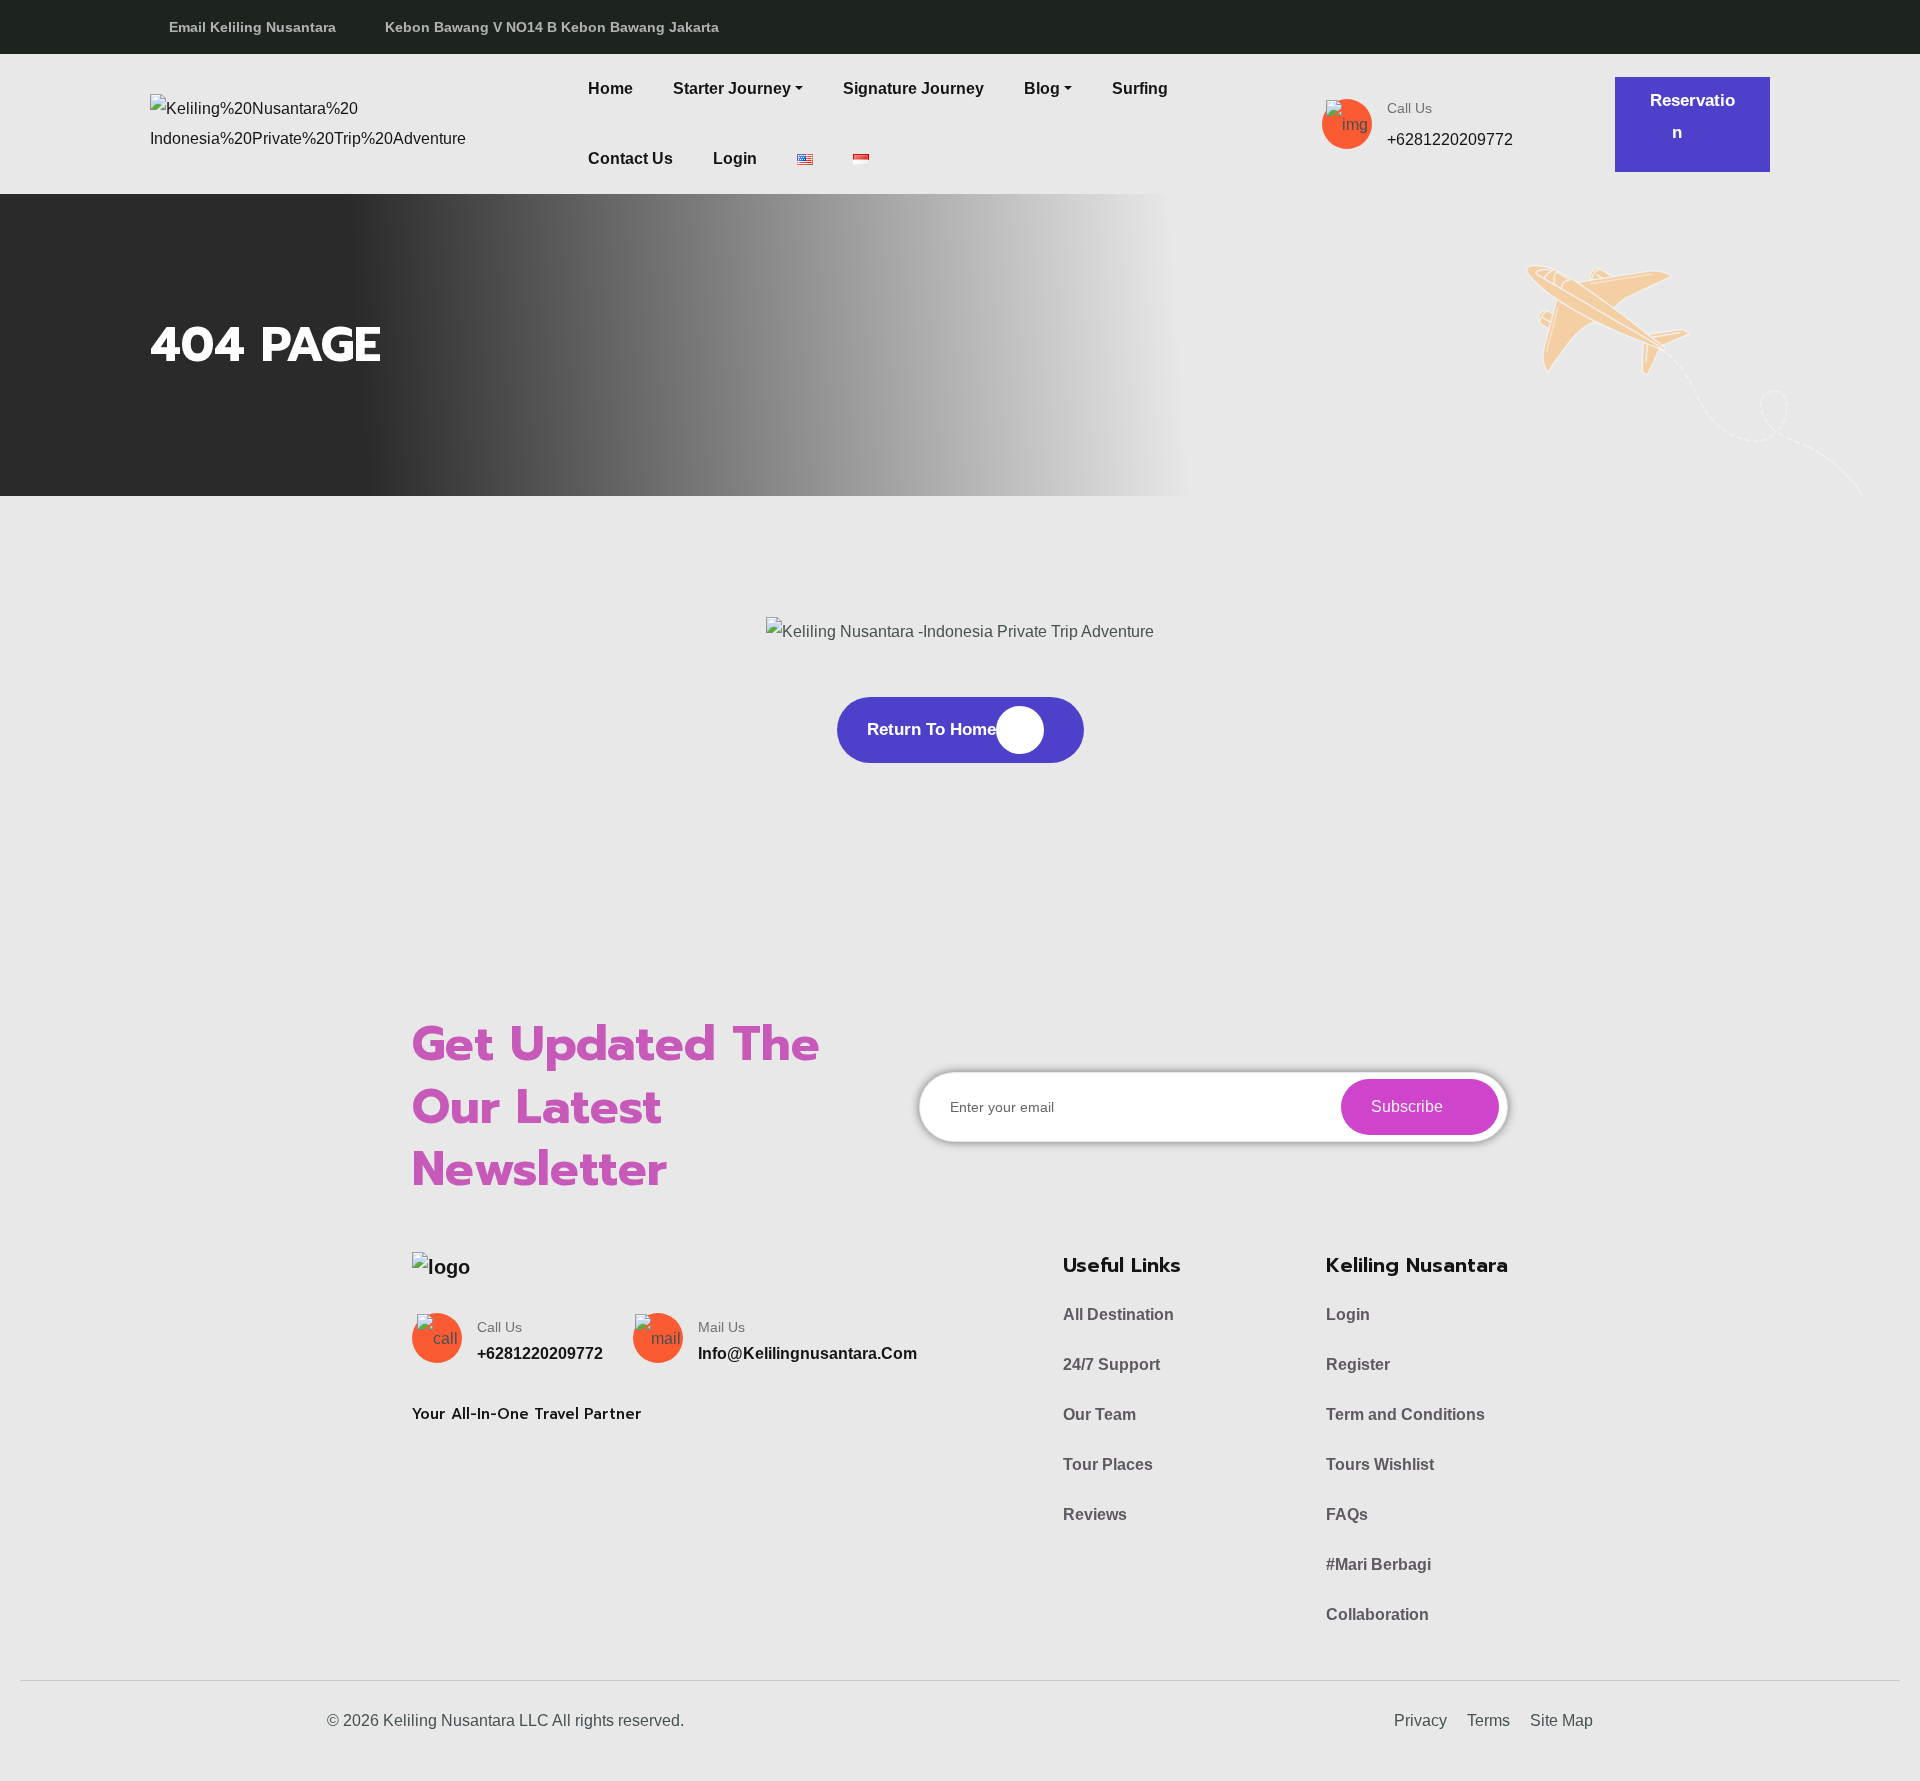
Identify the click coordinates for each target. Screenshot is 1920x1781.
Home (610, 88)
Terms (1488, 1720)
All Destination (1118, 1314)
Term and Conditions (1405, 1414)
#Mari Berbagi (1378, 1564)
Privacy (1420, 1720)
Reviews (1095, 1514)
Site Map (1561, 1720)
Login (735, 158)
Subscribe (1409, 1106)
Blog (1042, 88)
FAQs (1347, 1514)
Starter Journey (732, 88)
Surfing (1140, 88)
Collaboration (1377, 1614)
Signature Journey (913, 88)
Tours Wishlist (1380, 1464)
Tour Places (1108, 1464)
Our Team (1099, 1414)
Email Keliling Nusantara (252, 27)
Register (1358, 1364)
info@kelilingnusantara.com (807, 1353)
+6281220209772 (1450, 139)
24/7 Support (1111, 1364)
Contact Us (630, 158)
